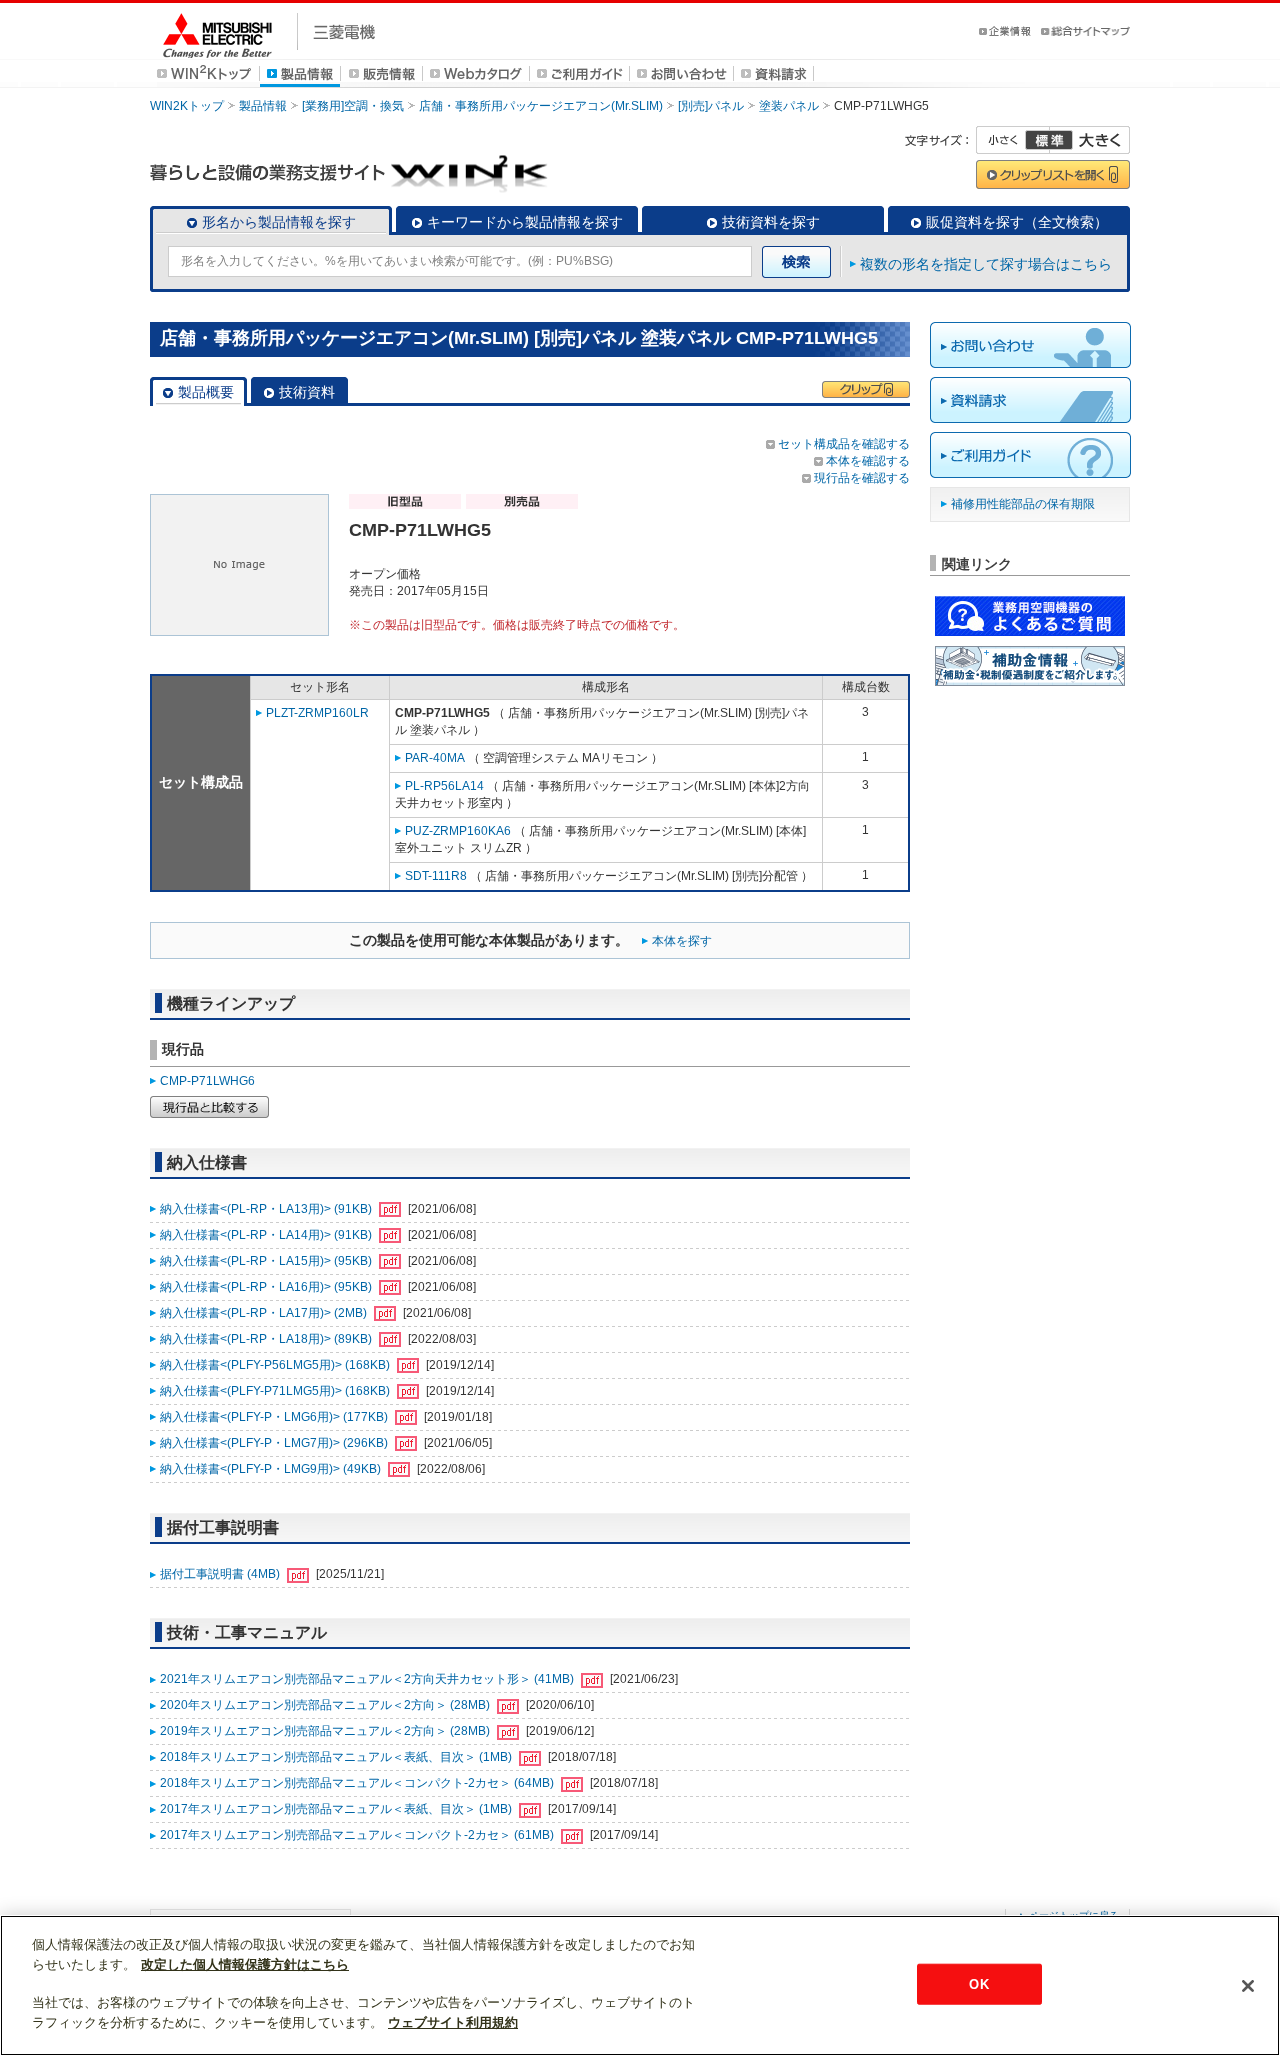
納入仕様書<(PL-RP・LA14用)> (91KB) (267, 1235)
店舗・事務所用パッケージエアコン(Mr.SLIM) (541, 106)
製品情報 (263, 106)
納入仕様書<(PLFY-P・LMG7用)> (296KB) (275, 1443)
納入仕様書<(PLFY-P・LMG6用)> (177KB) (275, 1417)
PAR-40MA (435, 758)
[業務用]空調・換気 (353, 106)
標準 (1049, 140)
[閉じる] (1248, 1986)
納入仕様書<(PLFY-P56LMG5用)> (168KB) (276, 1365)
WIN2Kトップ (187, 106)
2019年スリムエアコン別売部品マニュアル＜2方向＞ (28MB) (326, 1731)
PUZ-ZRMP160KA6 (458, 831)
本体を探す (682, 941)
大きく (1090, 140)
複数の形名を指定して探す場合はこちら (986, 264)
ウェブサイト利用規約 (453, 2022)
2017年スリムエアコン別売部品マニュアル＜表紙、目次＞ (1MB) (337, 1809)
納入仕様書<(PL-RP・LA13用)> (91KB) (267, 1209)
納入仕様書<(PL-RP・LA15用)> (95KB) (267, 1261)
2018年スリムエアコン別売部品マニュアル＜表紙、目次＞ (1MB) (337, 1757)
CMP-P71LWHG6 (207, 1081)
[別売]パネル (711, 106)
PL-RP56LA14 (444, 786)
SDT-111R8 (436, 876)
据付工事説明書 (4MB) (221, 1574)
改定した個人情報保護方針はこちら (245, 1964)
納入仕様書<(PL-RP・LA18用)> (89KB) (267, 1339)
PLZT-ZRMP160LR (317, 713)
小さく (1013, 140)
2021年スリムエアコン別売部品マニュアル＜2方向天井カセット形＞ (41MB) (368, 1679)
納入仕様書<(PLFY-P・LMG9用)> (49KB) (272, 1469)
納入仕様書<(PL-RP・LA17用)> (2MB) (265, 1313)
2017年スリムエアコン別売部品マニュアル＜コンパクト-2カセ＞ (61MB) (358, 1835)
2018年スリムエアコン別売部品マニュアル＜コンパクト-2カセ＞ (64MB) (358, 1783)
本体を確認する (868, 461)
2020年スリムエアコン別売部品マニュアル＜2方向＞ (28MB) (326, 1705)
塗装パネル (789, 106)
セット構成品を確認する (844, 444)
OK (978, 1983)
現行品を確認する (862, 478)
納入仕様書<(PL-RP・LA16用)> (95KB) (267, 1287)
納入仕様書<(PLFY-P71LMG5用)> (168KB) (276, 1391)
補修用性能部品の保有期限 (1023, 504)
